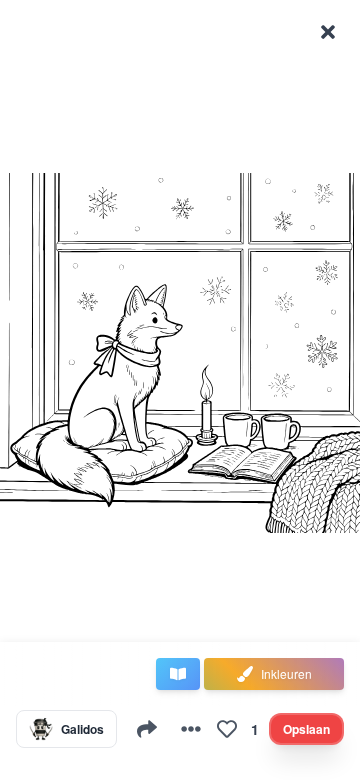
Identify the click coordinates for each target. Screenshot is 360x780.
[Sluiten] (328, 32)
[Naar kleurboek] (178, 674)
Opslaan (306, 729)
